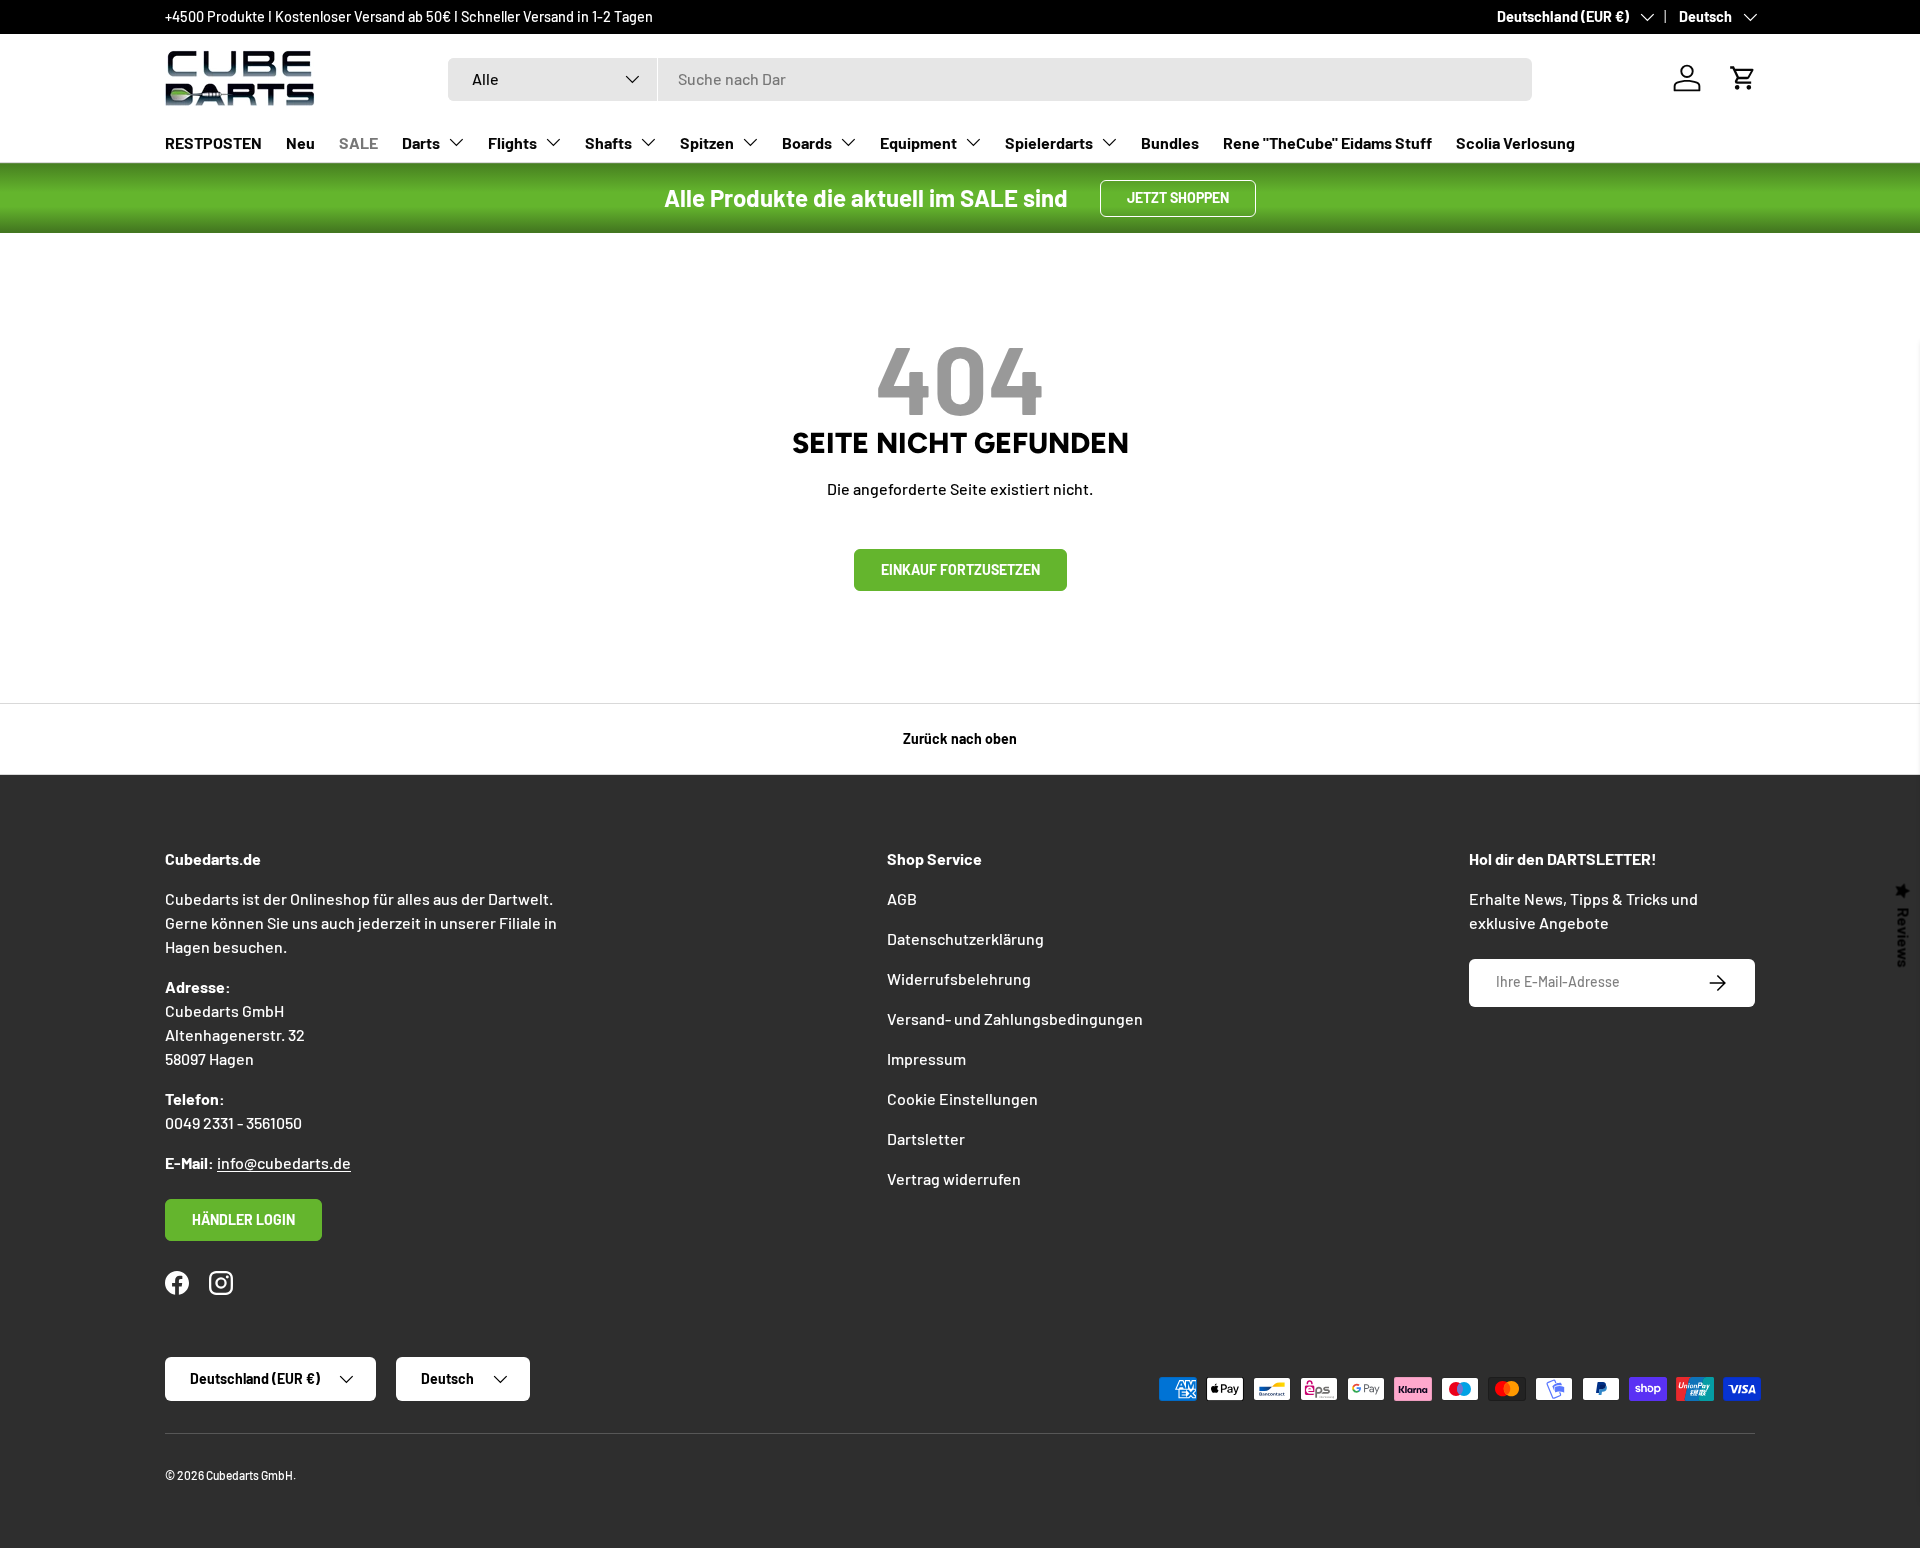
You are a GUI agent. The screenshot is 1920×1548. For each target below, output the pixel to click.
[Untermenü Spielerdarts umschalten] (1109, 142)
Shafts (608, 142)
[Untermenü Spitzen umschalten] (750, 142)
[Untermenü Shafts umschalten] (648, 142)
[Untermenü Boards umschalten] (848, 142)
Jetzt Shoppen (1178, 197)
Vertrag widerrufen (954, 1178)
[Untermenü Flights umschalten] (553, 142)
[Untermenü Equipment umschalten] (973, 142)
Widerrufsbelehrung (959, 978)
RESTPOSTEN (213, 142)
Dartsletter (926, 1138)
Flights (512, 142)
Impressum (926, 1058)
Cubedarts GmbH (249, 1475)
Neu (300, 142)
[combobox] (990, 78)
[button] (1743, 78)
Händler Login (243, 1219)
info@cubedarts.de (284, 1162)
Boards (807, 142)
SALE (358, 142)
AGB (902, 898)
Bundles (1170, 142)
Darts (421, 142)
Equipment (918, 142)
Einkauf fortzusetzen (960, 569)
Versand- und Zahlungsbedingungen (1015, 1018)
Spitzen (707, 142)
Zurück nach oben (960, 738)
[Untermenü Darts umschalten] (456, 142)
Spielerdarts (1049, 142)
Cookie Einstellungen (962, 1098)
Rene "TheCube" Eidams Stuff (1327, 142)
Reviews (1904, 937)
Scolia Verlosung (1515, 142)
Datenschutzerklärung (965, 938)
